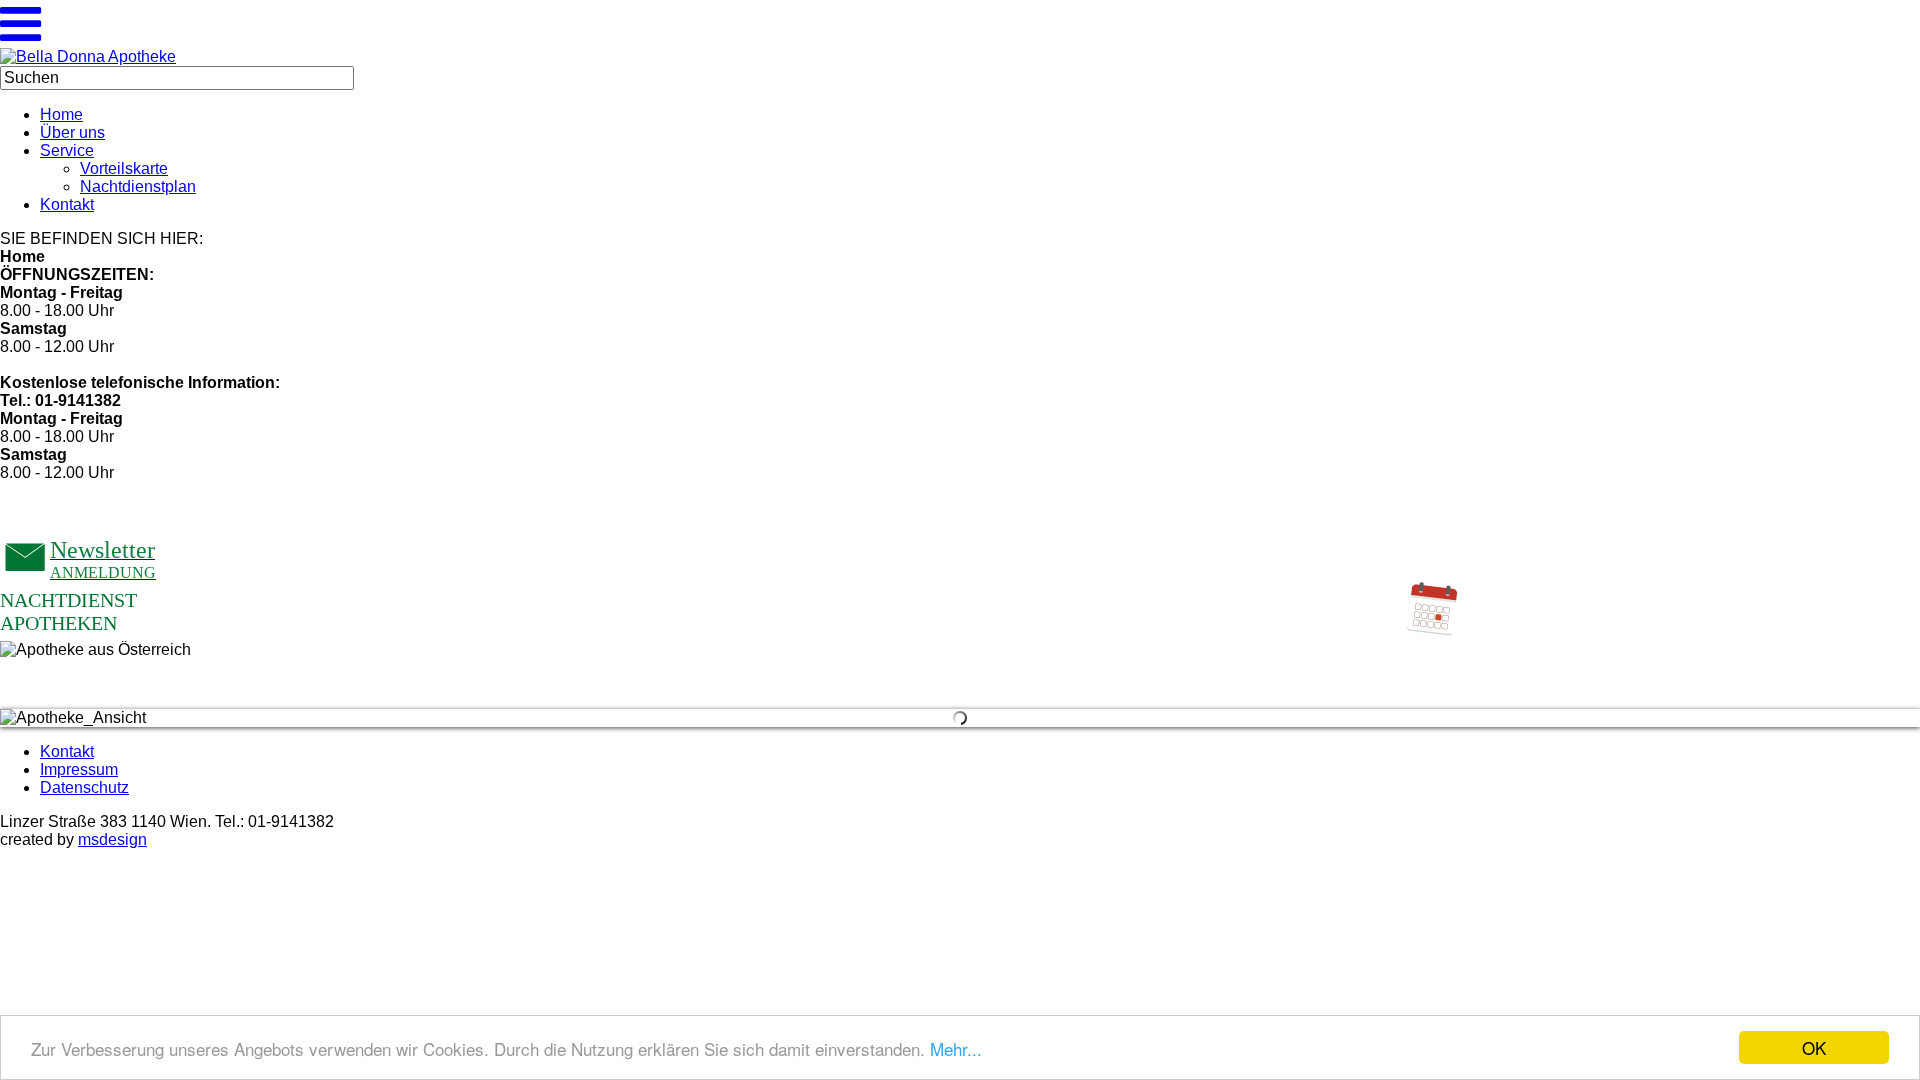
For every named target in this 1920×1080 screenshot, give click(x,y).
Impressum (79, 769)
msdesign (112, 839)
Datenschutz (84, 787)
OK (1814, 1047)
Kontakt (67, 751)
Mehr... (956, 1048)
